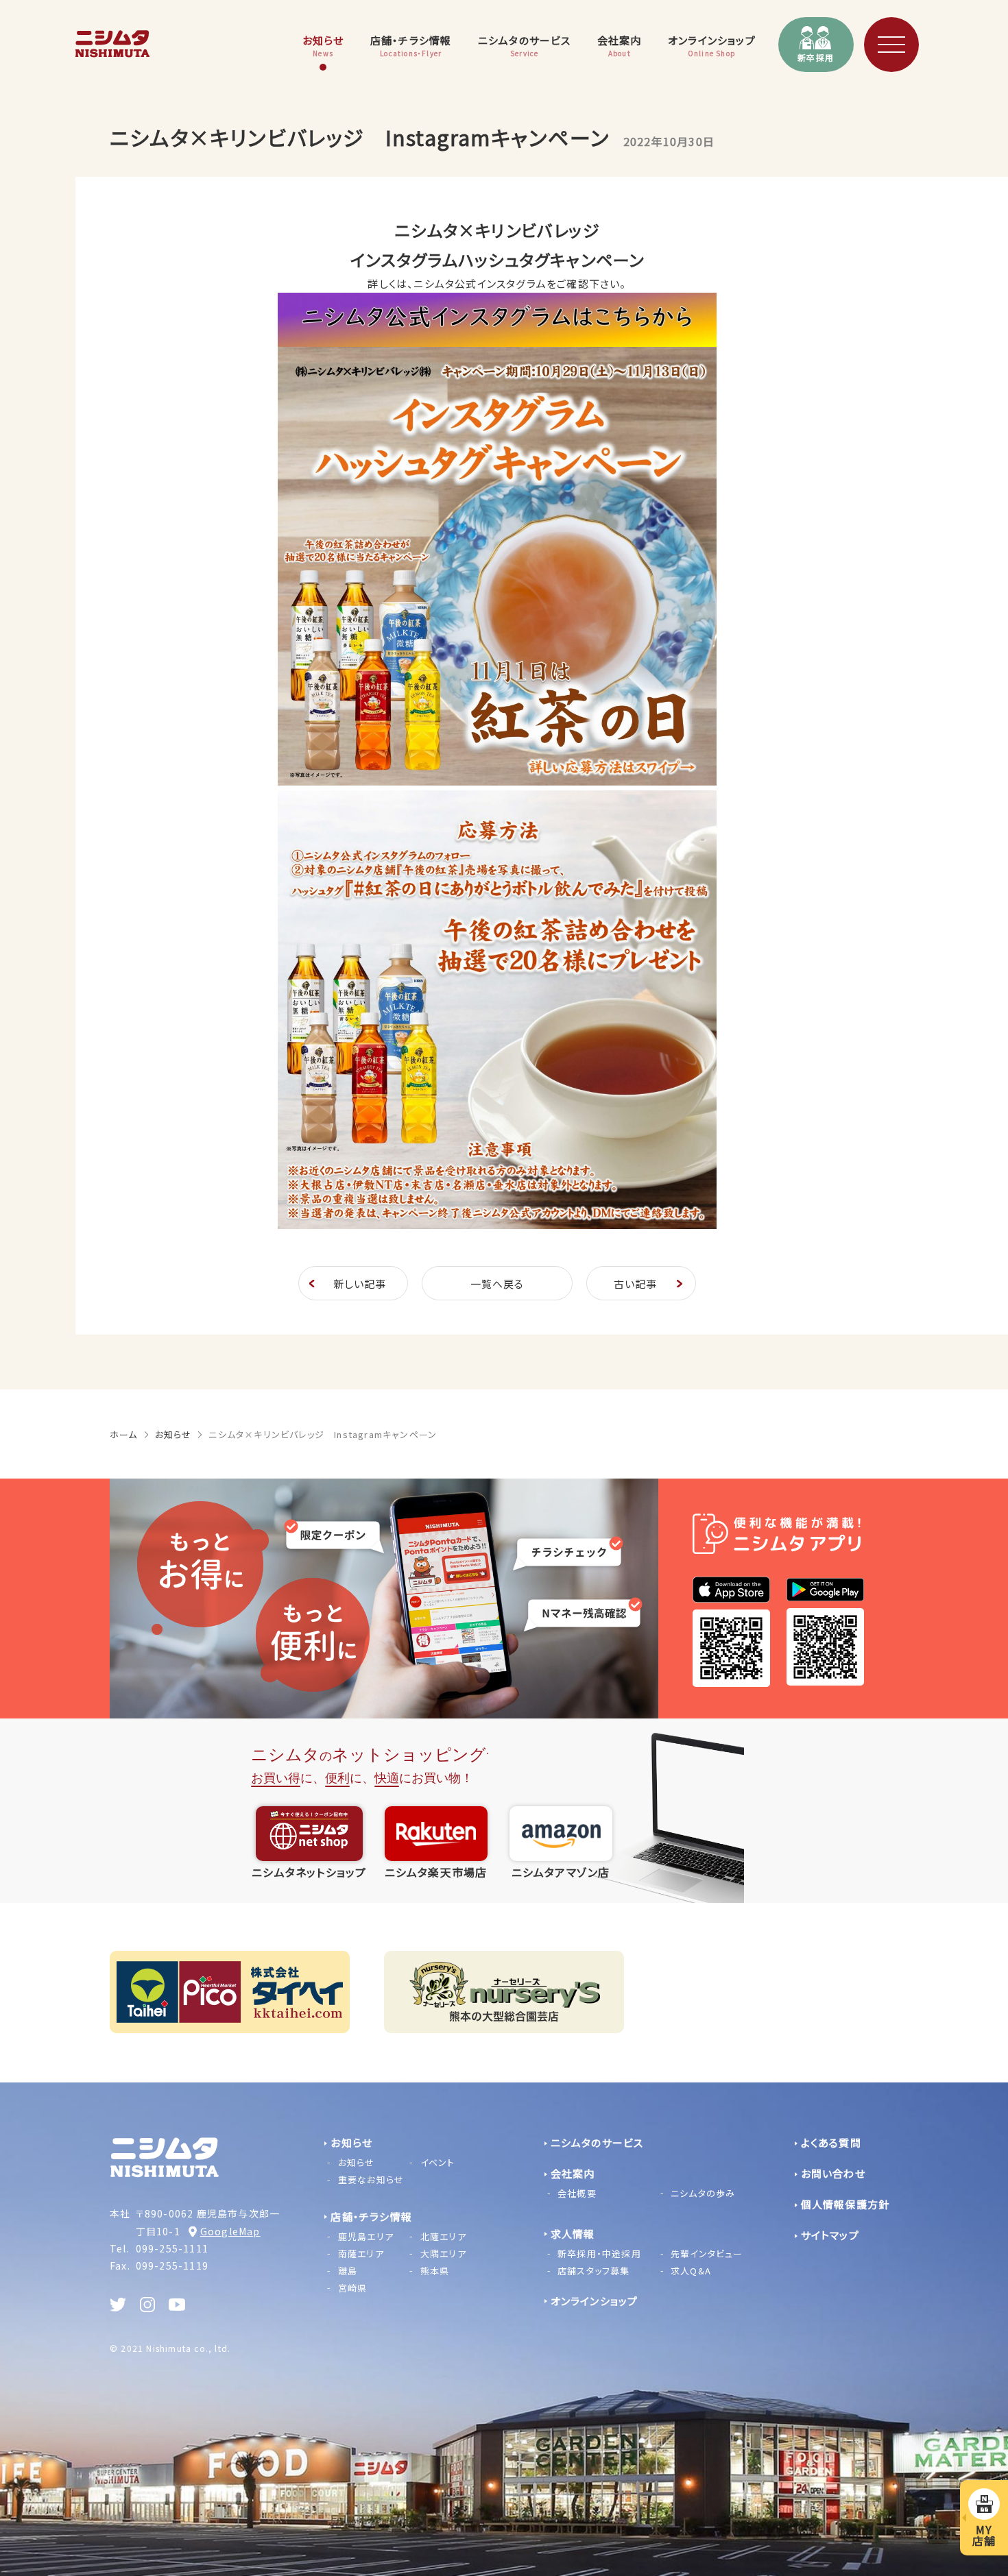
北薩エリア (443, 2236)
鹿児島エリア (366, 2236)
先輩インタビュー (707, 2253)
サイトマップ (830, 2235)
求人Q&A (691, 2271)
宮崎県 (353, 2288)
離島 (348, 2271)
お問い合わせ (833, 2173)
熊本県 (435, 2271)
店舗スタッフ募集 (594, 2271)
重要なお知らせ (371, 2179)
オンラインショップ (595, 2301)
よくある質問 (831, 2142)
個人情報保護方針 (845, 2204)
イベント (438, 2162)
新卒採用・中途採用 (599, 2253)
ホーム (124, 1434)
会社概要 (577, 2193)
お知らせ (173, 1434)
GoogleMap (230, 2231)
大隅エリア (443, 2253)
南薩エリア (361, 2253)
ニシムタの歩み (703, 2193)
